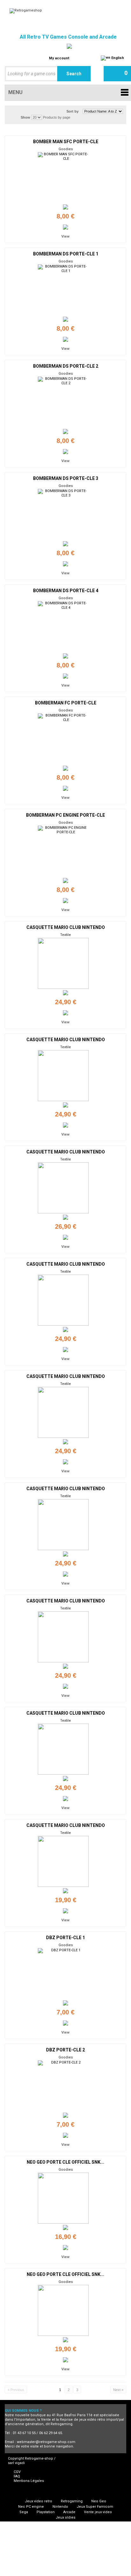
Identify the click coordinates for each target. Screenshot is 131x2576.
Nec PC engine (31, 2507)
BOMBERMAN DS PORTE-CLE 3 (66, 478)
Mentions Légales (29, 2481)
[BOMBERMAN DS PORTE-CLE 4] (63, 627)
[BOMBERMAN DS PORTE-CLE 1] (63, 290)
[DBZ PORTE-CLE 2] (63, 2086)
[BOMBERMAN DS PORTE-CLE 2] (63, 402)
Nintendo (60, 2507)
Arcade (69, 2512)
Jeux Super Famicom (95, 2507)
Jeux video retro (38, 2501)
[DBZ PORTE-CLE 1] (63, 1974)
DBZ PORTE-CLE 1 (65, 1938)
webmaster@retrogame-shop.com (46, 2442)
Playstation (46, 2512)
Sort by (72, 111)
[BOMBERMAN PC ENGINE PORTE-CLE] (63, 851)
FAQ (17, 2476)
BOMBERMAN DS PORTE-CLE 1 (66, 254)
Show (25, 117)
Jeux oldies (65, 2517)
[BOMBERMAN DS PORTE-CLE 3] (63, 514)
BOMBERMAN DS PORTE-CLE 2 (66, 366)
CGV (17, 2472)
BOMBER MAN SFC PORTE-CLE (66, 142)
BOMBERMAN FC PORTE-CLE (66, 703)
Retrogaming (72, 2501)
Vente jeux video (98, 2512)
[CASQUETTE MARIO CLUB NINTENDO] (63, 963)
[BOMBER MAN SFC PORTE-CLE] (63, 178)
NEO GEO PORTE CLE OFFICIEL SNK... (65, 2162)
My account (59, 58)
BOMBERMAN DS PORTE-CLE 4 (66, 591)
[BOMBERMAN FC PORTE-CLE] (63, 739)
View (65, 236)
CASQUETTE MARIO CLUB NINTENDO (66, 927)
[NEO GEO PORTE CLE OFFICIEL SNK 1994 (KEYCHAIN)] (63, 2198)
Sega (24, 2512)
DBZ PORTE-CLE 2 (65, 2050)
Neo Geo (99, 2501)
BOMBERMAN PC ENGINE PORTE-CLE (65, 815)
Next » (118, 2390)
